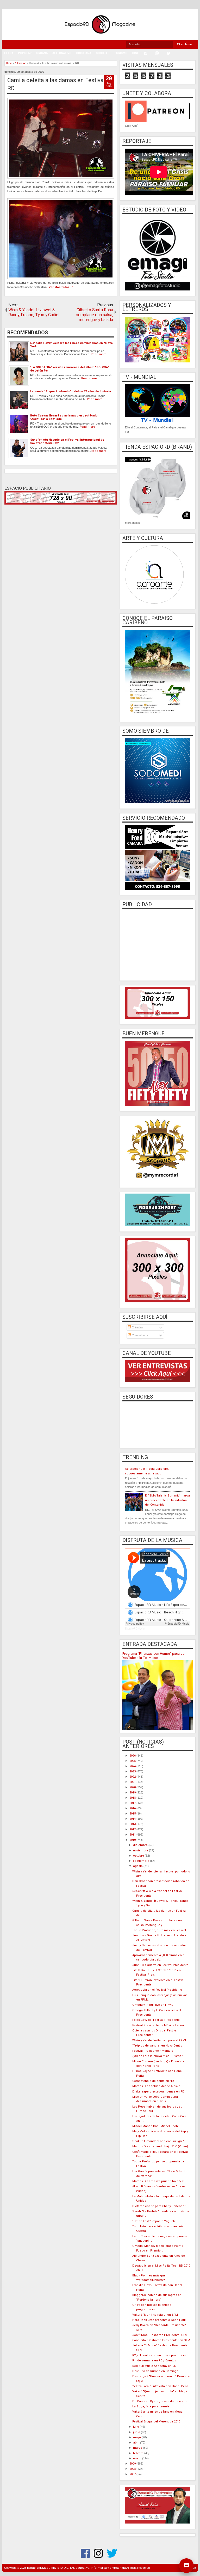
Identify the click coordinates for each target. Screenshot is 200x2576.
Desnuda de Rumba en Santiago (155, 2371)
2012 (133, 1829)
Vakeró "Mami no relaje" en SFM (155, 2315)
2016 (133, 1808)
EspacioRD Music (135, 1629)
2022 (133, 1777)
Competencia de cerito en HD (153, 2081)
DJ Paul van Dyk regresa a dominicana (160, 2401)
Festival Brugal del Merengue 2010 (156, 2422)
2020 (133, 1787)
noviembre (141, 1850)
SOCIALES (103, 53)
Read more (99, 354)
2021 (133, 1782)
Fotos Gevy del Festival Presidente (156, 2020)
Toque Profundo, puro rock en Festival (159, 1930)
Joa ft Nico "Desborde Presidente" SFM (160, 2335)
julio (136, 2427)
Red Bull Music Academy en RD (154, 2366)
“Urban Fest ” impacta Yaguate (154, 2221)
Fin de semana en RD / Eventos (154, 2360)
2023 (133, 1772)
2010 (133, 1840)
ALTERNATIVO (62, 53)
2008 (133, 2469)
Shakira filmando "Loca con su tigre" (158, 2141)
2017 (133, 1803)
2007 (133, 2474)
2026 (133, 1756)
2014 (133, 1819)
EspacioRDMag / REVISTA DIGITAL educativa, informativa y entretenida (76, 2568)
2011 (133, 1835)
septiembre (142, 1861)
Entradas (137, 1327)
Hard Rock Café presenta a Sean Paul (159, 2320)
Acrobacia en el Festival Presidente (157, 1990)
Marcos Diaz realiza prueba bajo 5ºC (158, 2181)
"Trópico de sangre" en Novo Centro (157, 2046)
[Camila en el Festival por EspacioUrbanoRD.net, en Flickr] (61, 178)
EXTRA (9, 53)
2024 (133, 1766)
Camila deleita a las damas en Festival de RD (60, 84)
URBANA (42, 53)
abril (137, 2443)
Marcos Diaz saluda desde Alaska (156, 2086)
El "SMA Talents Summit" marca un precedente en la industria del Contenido (167, 1500)
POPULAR (25, 53)
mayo (137, 2437)
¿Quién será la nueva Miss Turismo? (158, 2056)
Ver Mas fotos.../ (61, 287)
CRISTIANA (84, 53)
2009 (133, 2464)
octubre (139, 1856)
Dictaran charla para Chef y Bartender (159, 2206)
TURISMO (121, 53)
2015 (133, 1814)
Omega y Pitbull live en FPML (153, 2005)
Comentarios (139, 1335)
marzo (138, 2448)
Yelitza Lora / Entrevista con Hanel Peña (160, 2386)
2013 (133, 1824)
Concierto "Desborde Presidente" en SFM (161, 2340)
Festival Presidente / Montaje (153, 2051)
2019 (133, 1793)
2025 (133, 1761)
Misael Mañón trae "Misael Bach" (155, 2126)
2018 (133, 1798)
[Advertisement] (158, 944)
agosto (138, 1866)
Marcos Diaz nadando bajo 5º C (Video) (160, 2146)
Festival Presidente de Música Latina (158, 2025)
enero (138, 2458)
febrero (139, 2453)
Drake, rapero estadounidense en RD (158, 2092)
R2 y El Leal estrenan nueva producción (160, 2355)
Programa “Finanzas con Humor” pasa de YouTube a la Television (153, 1656)
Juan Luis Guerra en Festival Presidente (160, 1965)
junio (137, 2432)
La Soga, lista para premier (151, 2406)
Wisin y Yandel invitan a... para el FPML (160, 2040)
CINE (135, 53)
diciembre (141, 1845)
